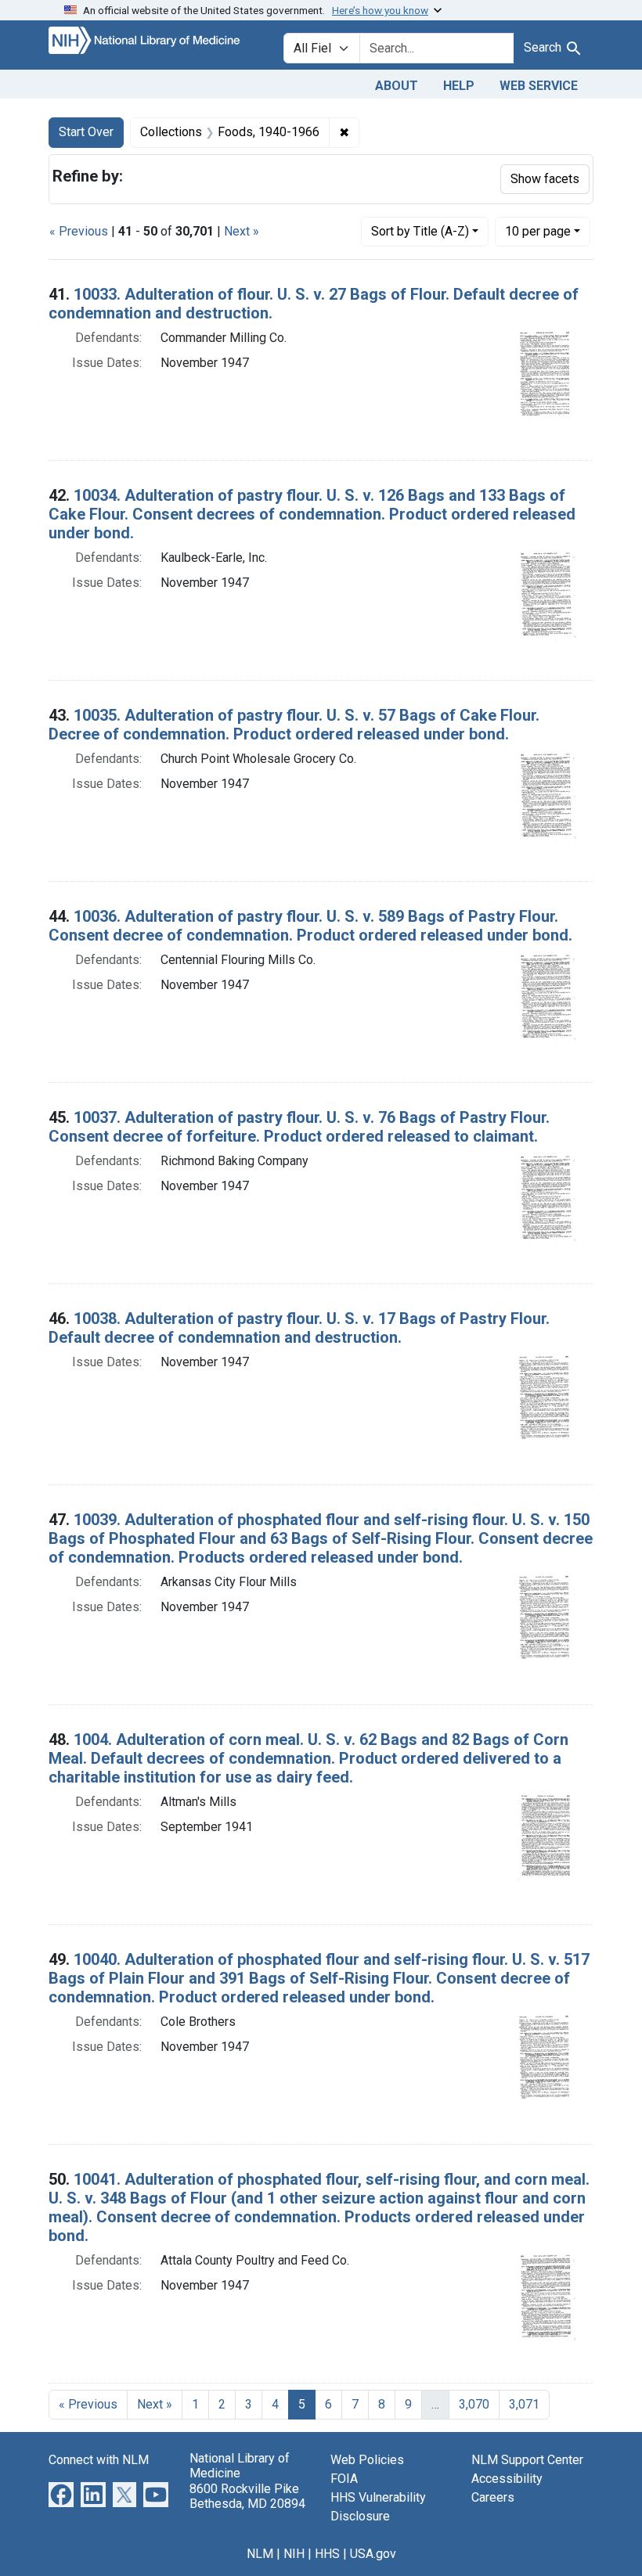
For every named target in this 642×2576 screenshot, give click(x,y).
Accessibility (507, 2479)
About (397, 86)
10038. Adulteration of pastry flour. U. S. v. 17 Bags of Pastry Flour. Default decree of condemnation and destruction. (299, 1328)
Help (459, 86)
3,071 (524, 2404)
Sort (420, 231)
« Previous (79, 231)
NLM (260, 2554)
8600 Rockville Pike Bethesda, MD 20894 (247, 2496)
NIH (294, 2554)
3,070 (474, 2404)
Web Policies (367, 2460)
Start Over (86, 132)
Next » (242, 231)
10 (538, 231)
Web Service (539, 86)
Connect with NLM (99, 2460)
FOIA (344, 2479)
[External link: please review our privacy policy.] (61, 2494)
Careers (493, 2497)
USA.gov (373, 2554)
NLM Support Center (527, 2460)
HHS (327, 2554)
